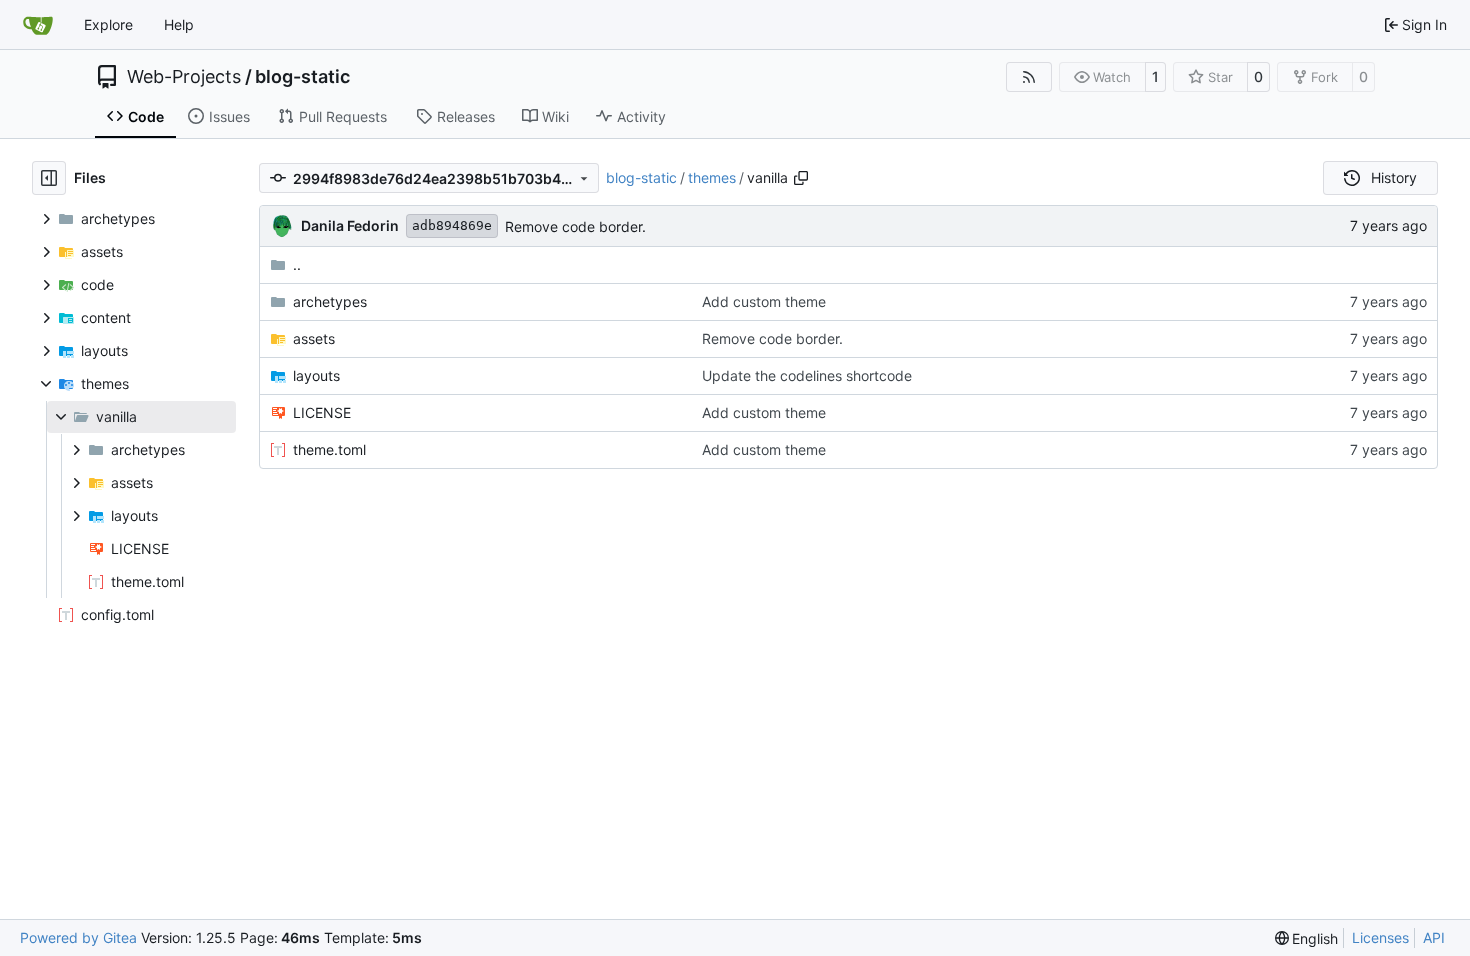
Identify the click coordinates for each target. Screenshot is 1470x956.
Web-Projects (184, 77)
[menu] (1307, 938)
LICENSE (322, 412)
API (1434, 937)
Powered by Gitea (78, 937)
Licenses (1380, 937)
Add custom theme (764, 301)
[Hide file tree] (49, 178)
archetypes (330, 301)
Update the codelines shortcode (807, 375)
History (1394, 177)
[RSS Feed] (1029, 77)
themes (712, 177)
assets (314, 338)
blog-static (302, 77)
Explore (108, 24)
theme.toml (329, 449)
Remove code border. (575, 226)
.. (297, 264)
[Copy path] (801, 178)
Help (179, 24)
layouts (316, 375)
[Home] (38, 25)
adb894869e (452, 225)
